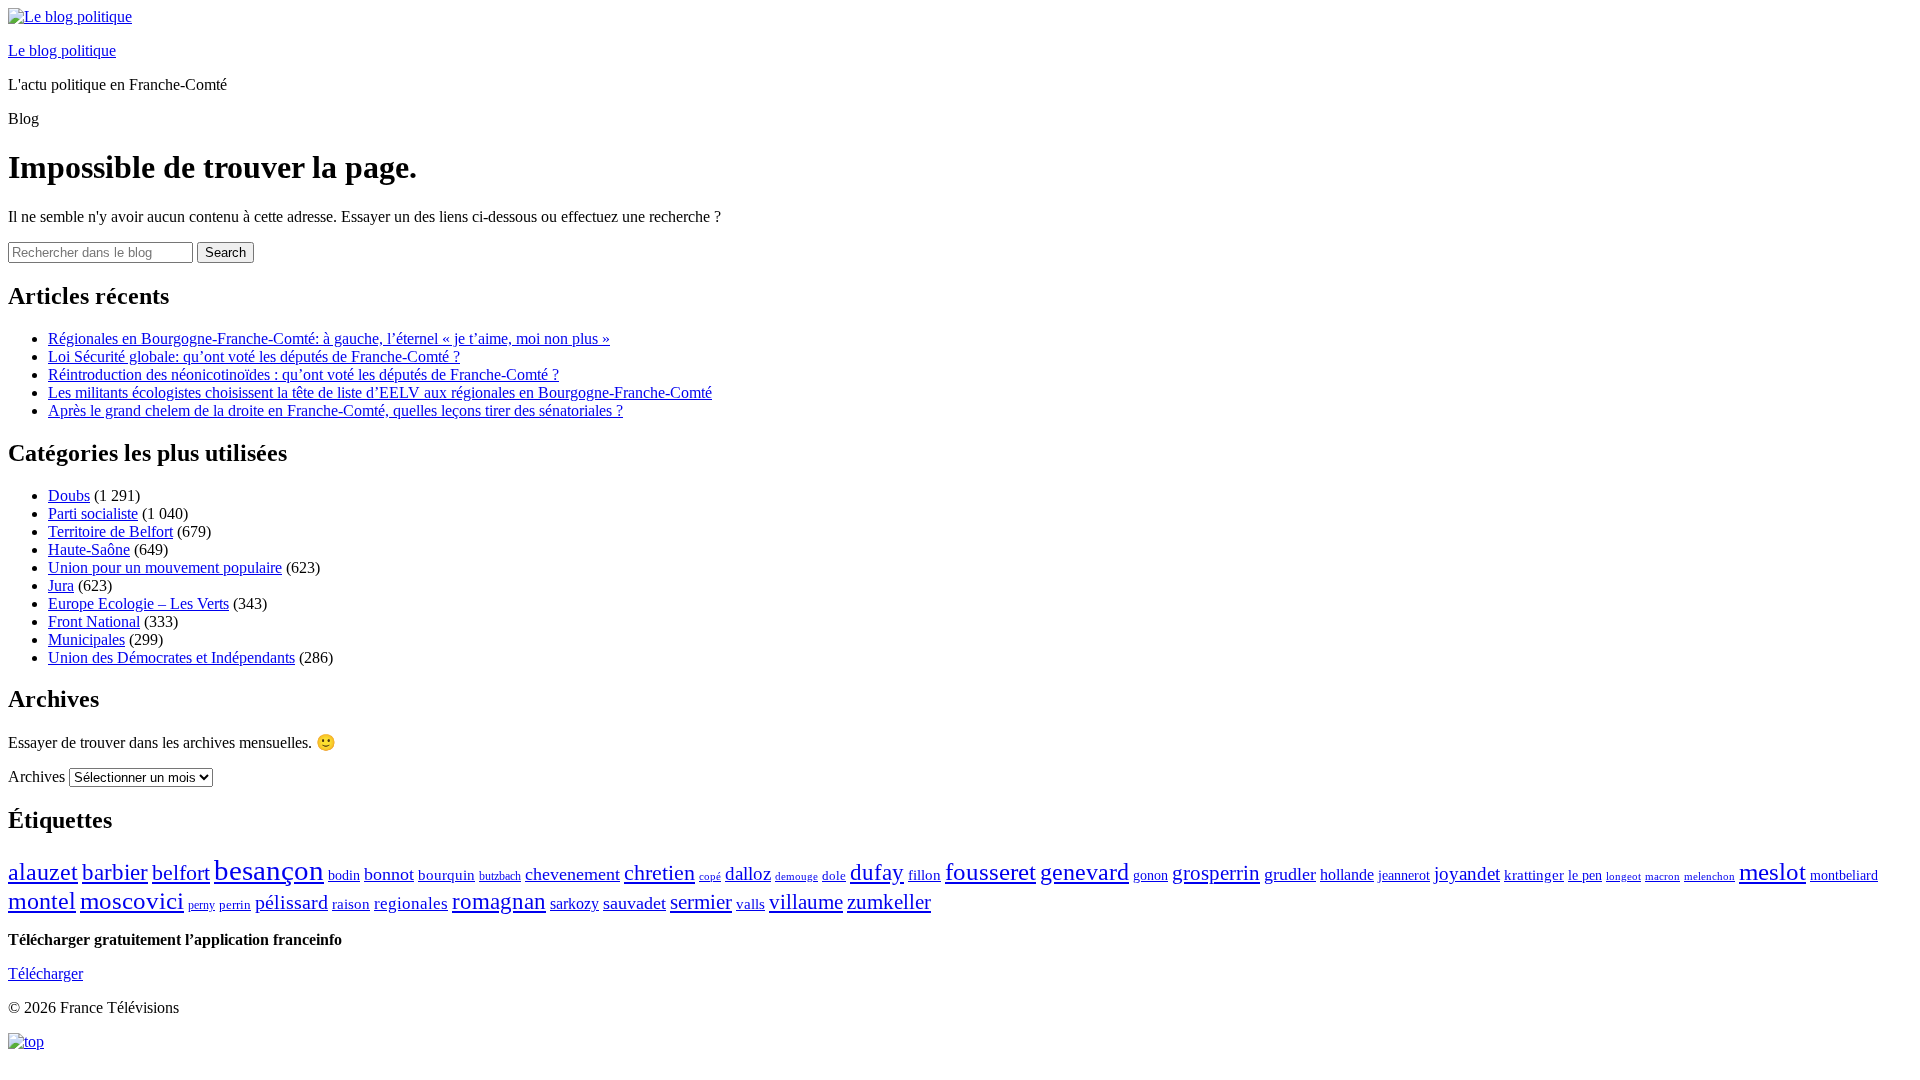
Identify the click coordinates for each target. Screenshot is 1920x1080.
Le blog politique (62, 50)
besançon (269, 870)
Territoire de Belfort (110, 531)
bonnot (389, 874)
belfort (181, 873)
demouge (796, 876)
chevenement (572, 874)
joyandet (1467, 873)
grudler (1290, 874)
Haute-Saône (89, 549)
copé (710, 876)
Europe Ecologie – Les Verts (138, 603)
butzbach (500, 876)
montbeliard (1844, 875)
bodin (344, 875)
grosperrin (1216, 873)
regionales (411, 903)
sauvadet (634, 903)
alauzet (43, 871)
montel (42, 901)
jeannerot (1404, 875)
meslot (1772, 871)
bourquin (446, 875)
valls (750, 904)
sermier (701, 902)
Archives (36, 776)
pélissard (291, 902)
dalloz (748, 873)
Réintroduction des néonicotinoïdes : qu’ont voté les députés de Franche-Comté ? (303, 374)
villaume (806, 902)
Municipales (86, 639)
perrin (235, 905)
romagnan (499, 901)
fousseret (990, 871)
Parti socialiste (93, 513)
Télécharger (45, 973)
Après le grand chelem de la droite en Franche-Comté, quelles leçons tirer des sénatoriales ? (335, 410)
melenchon (1709, 876)
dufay (877, 872)
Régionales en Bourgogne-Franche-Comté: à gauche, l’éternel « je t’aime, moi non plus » (329, 338)
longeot (1623, 876)
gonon (1150, 875)
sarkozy (574, 903)
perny (201, 905)
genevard (1084, 871)
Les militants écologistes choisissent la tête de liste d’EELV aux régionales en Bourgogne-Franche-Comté (380, 392)
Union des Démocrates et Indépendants (171, 657)
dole (834, 875)
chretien (659, 872)
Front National (94, 621)
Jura (61, 585)
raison (351, 903)
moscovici (132, 900)
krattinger (1534, 874)
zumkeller (889, 902)
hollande (1347, 874)
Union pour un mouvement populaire (165, 567)
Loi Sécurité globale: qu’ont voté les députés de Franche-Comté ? (254, 356)
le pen (1585, 875)
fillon (924, 874)
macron (1662, 876)
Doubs (69, 495)
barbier (115, 872)
